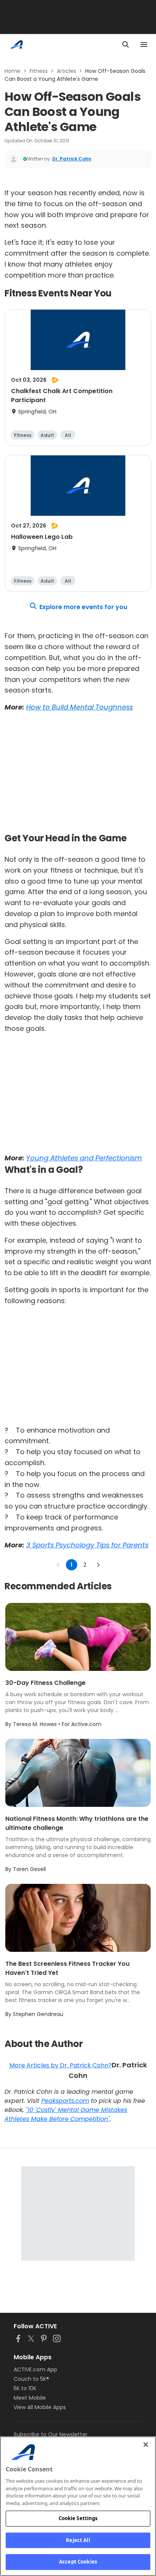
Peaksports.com (65, 2101)
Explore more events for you (83, 607)
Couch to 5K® (31, 2379)
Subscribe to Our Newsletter (51, 2434)
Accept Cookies (78, 2562)
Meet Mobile (30, 2398)
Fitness (39, 71)
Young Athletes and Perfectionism (84, 1158)
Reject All (78, 2540)
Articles (66, 71)
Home (12, 71)
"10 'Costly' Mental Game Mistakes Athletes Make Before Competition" (66, 2114)
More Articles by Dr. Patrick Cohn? (61, 2065)
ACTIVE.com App (35, 2369)
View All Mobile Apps (40, 2407)
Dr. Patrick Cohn (72, 159)
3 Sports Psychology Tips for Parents (87, 1545)
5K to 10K (25, 2388)
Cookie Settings (78, 2518)
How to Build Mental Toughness (80, 707)
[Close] (146, 2445)
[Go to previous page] (58, 1565)
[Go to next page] (98, 1565)
